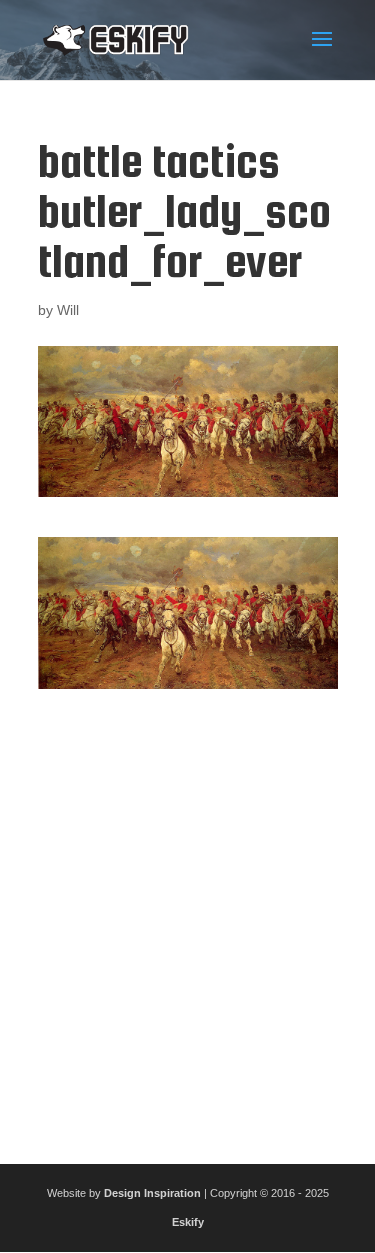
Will (68, 310)
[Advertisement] (187, 918)
